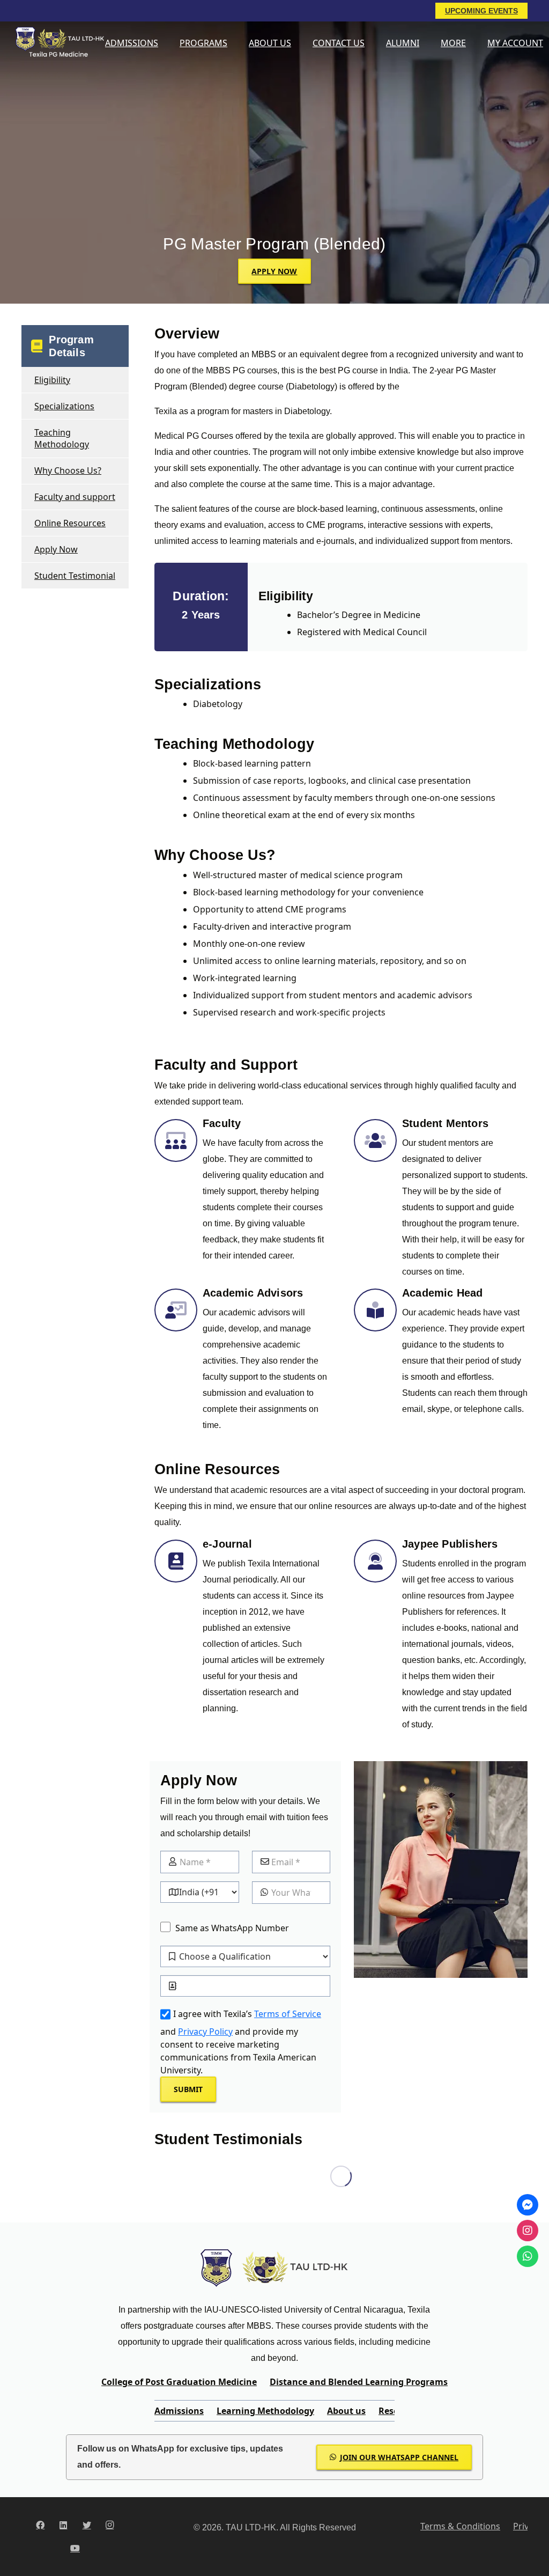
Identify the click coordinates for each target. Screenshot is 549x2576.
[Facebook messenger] (528, 2205)
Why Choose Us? (68, 470)
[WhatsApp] (528, 2256)
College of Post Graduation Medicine (179, 2382)
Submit (188, 2089)
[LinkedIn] (63, 2525)
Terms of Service (288, 2014)
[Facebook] (40, 2525)
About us (346, 2411)
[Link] (58, 43)
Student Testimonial (75, 576)
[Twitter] (87, 2525)
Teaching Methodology (62, 438)
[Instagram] (110, 2525)
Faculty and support (75, 497)
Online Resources (70, 523)
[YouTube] (75, 2548)
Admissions (179, 2411)
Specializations (64, 406)
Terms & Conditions (460, 2526)
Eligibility (52, 380)
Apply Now (56, 549)
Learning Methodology (265, 2411)
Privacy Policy (205, 2032)
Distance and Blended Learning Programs (359, 2382)
